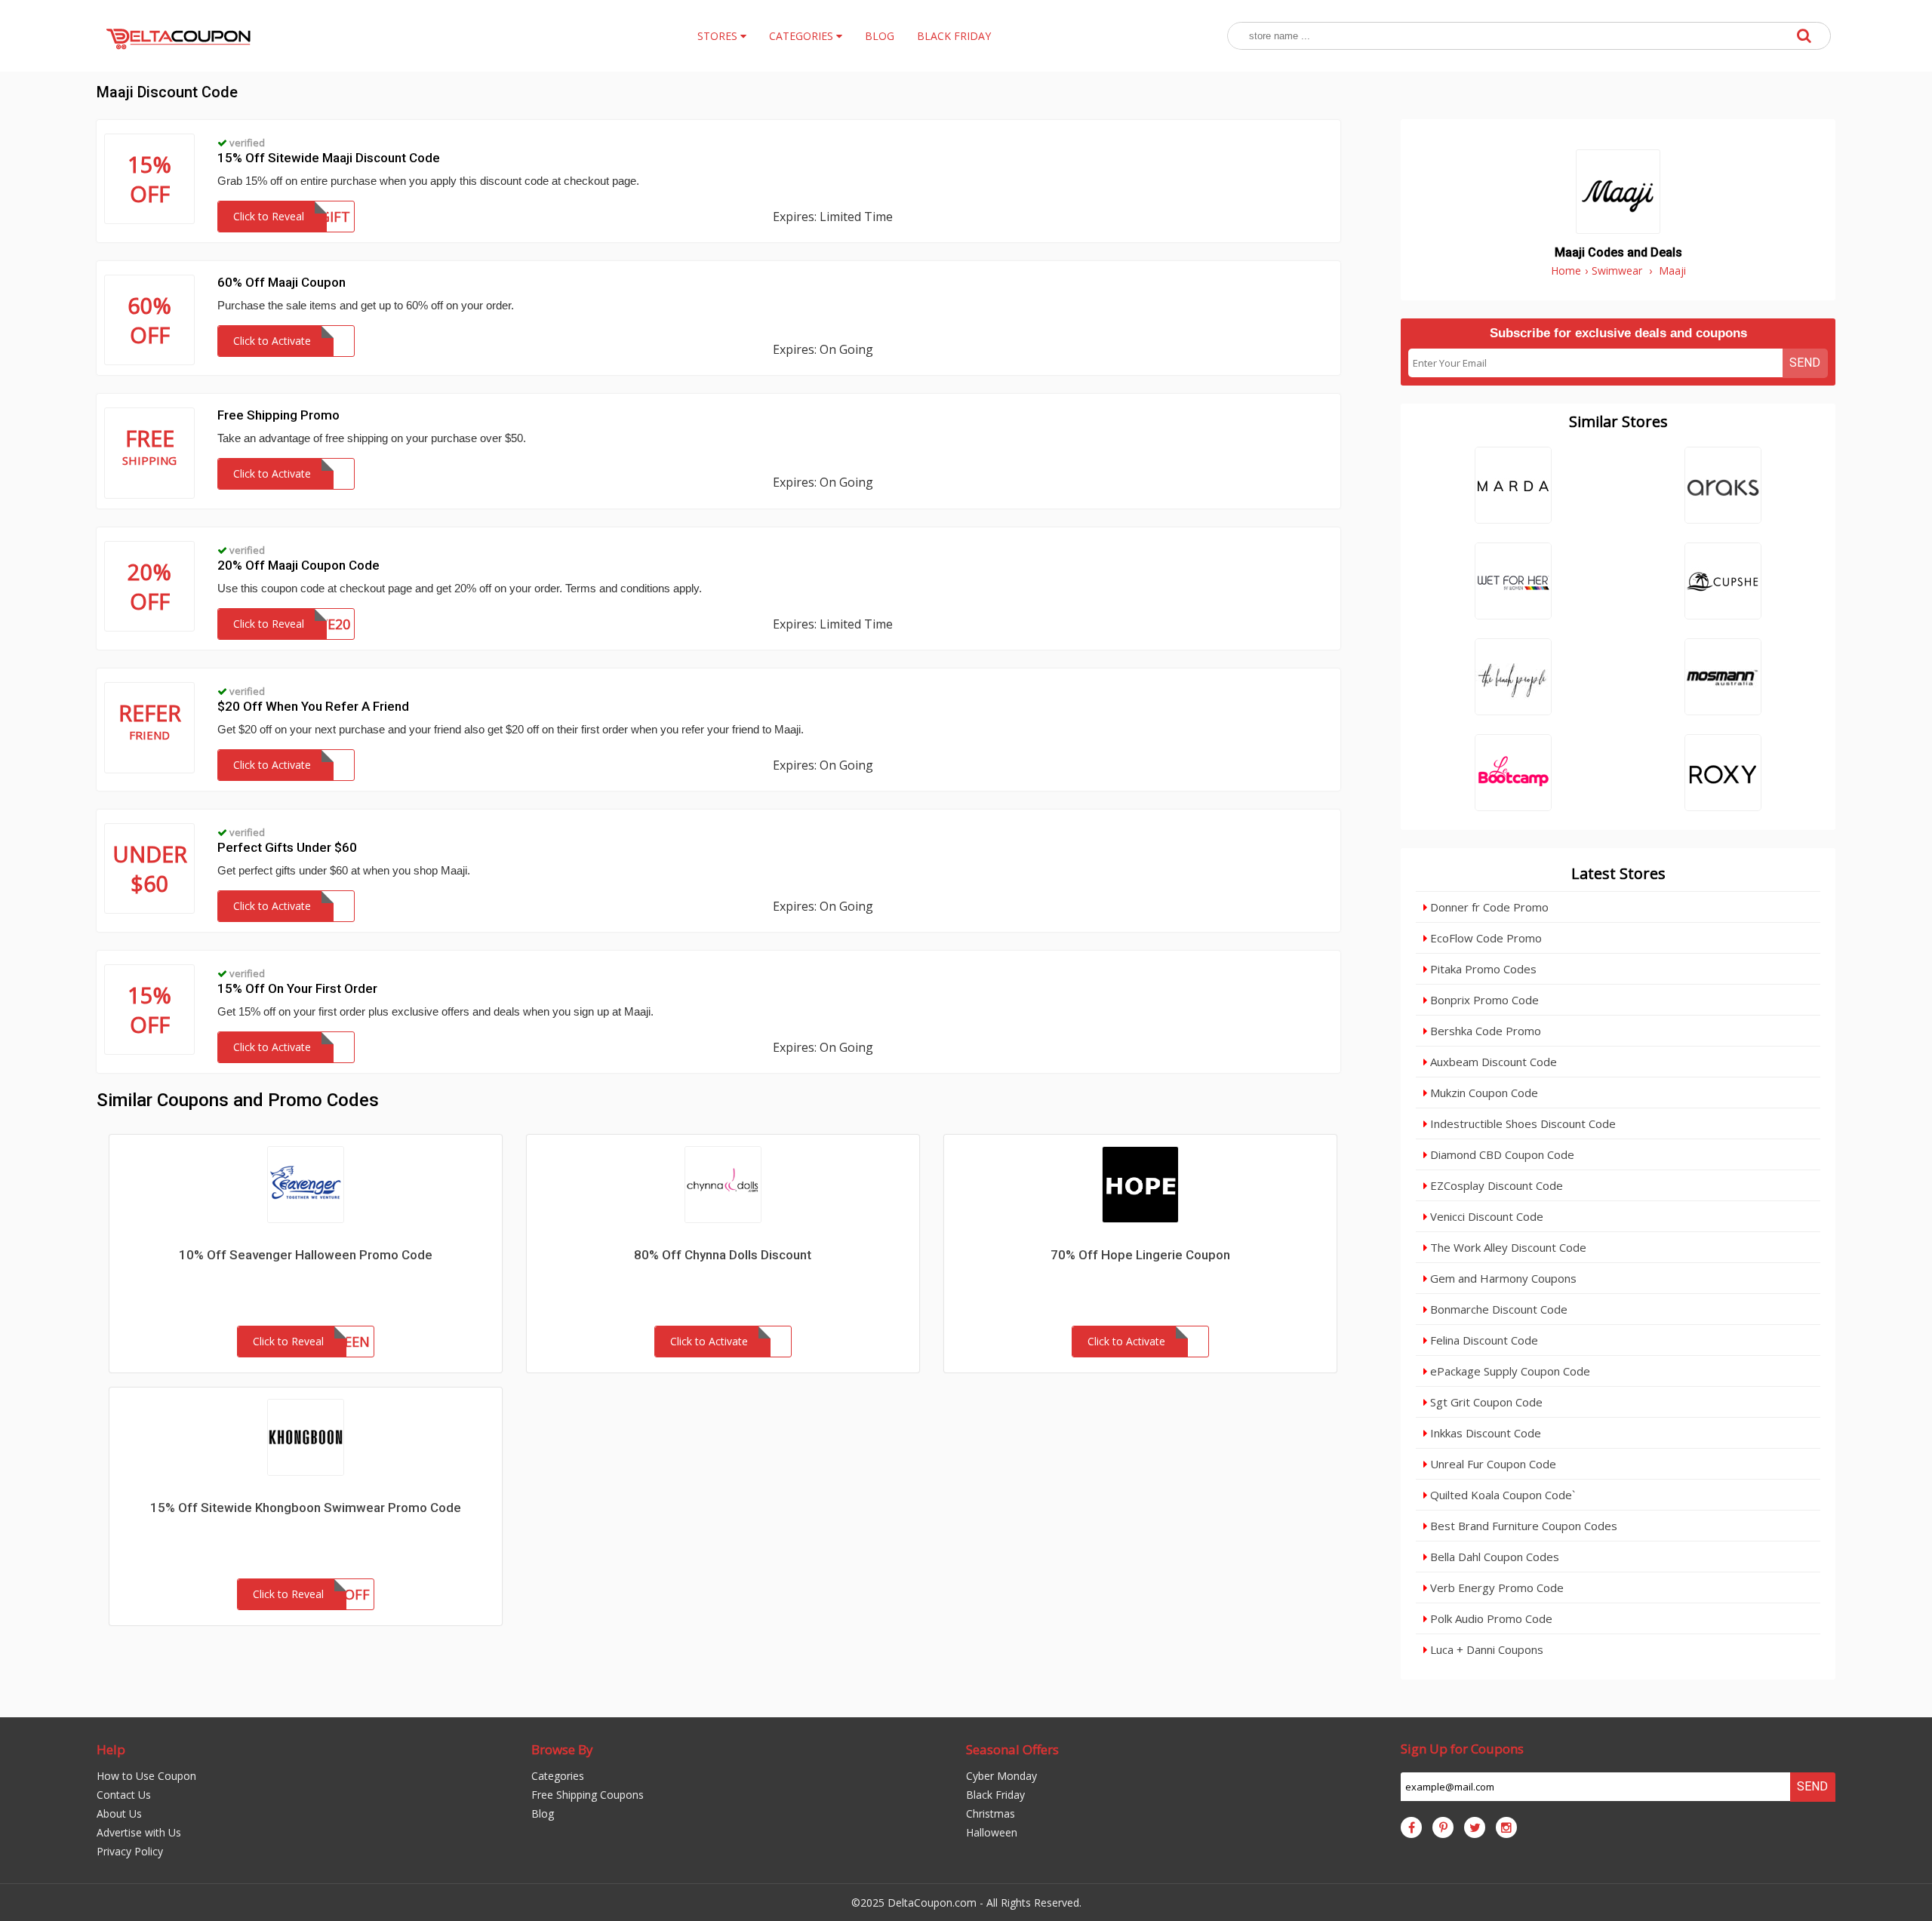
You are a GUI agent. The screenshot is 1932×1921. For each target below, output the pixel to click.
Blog (543, 1813)
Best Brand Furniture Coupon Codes (1522, 1526)
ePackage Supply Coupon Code (1509, 1371)
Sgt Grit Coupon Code (1485, 1402)
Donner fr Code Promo (1488, 907)
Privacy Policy (130, 1851)
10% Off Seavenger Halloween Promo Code (306, 1255)
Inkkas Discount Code (1484, 1433)
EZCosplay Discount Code (1495, 1185)
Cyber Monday (1001, 1776)
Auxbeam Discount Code (1492, 1062)
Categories (558, 1776)
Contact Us (124, 1795)
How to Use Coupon (146, 1776)
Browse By (562, 1749)
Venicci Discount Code (1485, 1216)
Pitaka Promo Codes (1482, 969)
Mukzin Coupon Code (1483, 1093)
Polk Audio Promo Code (1490, 1618)
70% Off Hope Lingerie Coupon (1140, 1255)
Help (111, 1749)
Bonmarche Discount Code (1497, 1309)
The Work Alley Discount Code (1507, 1247)
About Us (119, 1813)
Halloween (992, 1832)
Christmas (991, 1813)
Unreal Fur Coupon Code (1492, 1464)
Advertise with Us (139, 1832)
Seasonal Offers (1012, 1749)
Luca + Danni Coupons (1485, 1649)
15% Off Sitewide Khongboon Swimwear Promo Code (306, 1508)
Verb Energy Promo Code (1495, 1588)
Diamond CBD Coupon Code (1501, 1154)
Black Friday (995, 1795)
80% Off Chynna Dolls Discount (723, 1255)
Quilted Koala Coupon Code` (1501, 1495)
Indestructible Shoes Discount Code (1521, 1123)
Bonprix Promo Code (1483, 1000)
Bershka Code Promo (1484, 1031)
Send (1805, 363)
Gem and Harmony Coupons (1502, 1278)
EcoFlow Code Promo (1484, 938)
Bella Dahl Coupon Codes (1493, 1557)
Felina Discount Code (1483, 1340)
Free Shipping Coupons (588, 1795)
